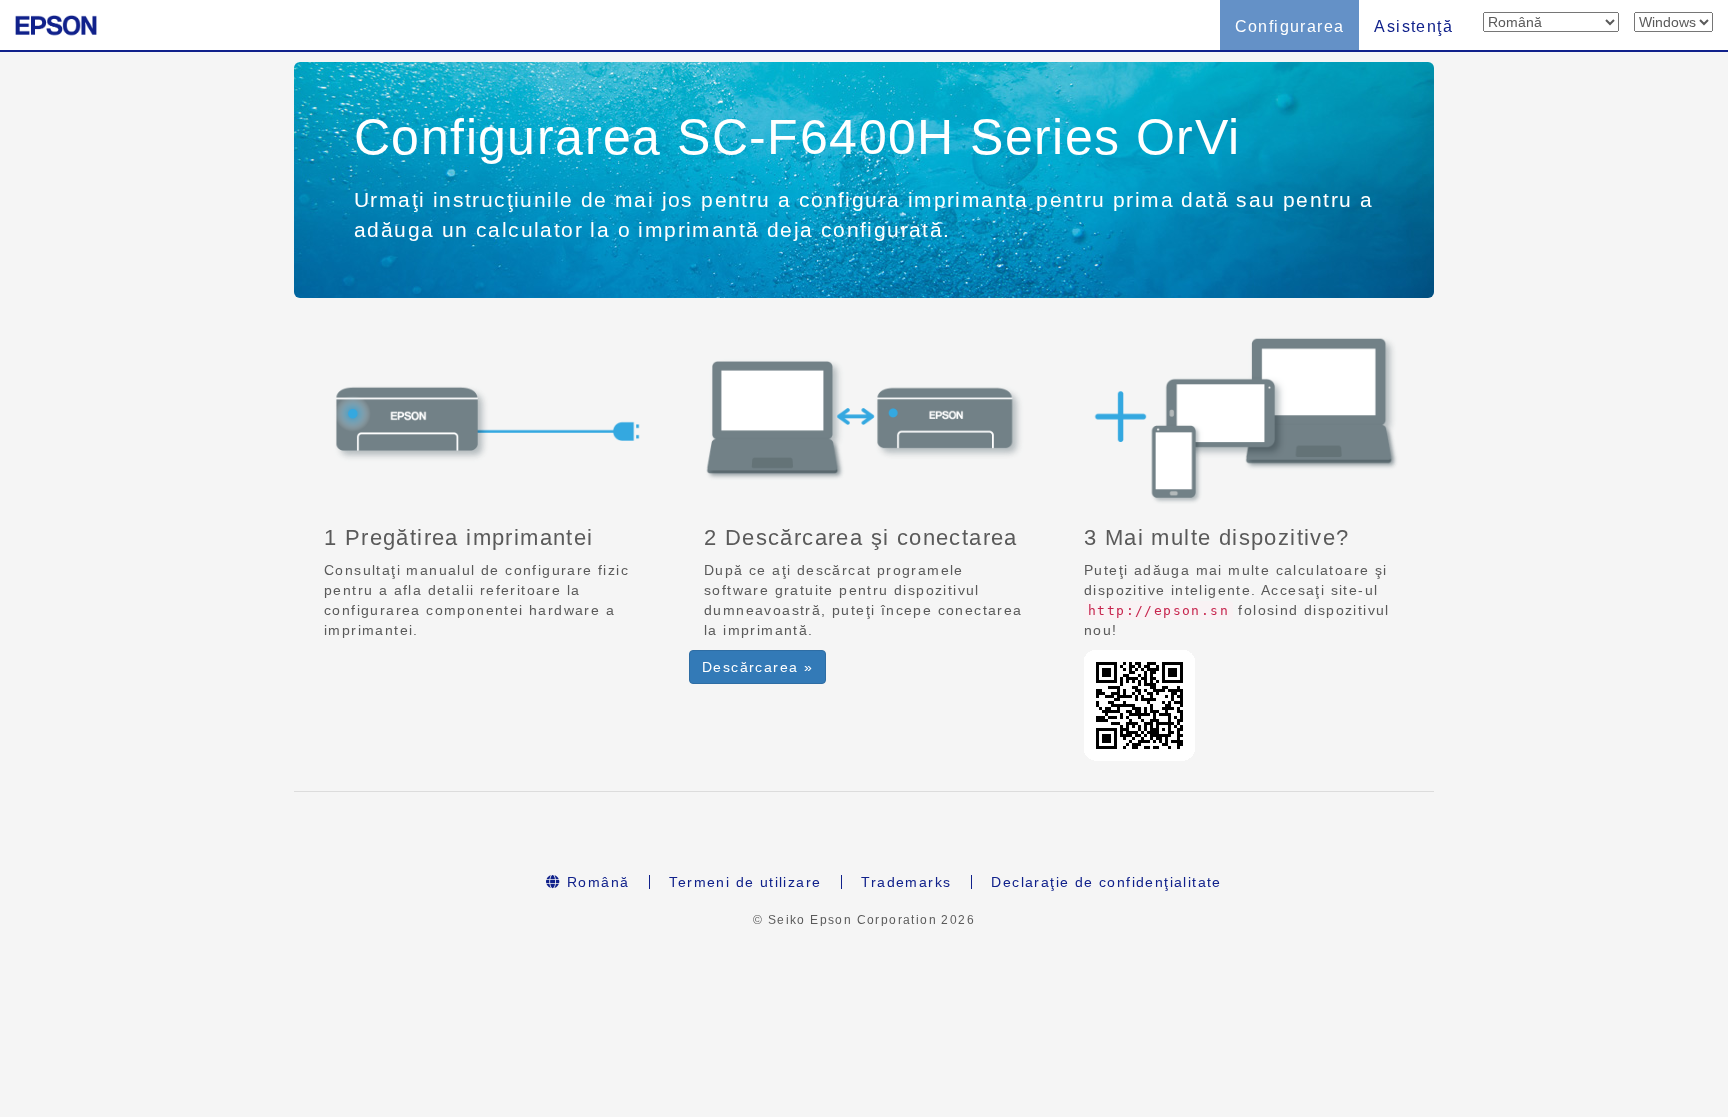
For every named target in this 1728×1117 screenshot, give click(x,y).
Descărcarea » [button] (757, 667)
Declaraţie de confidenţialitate (1106, 882)
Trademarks (906, 882)
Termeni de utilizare (745, 882)
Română (596, 882)
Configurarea (1290, 26)
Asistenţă (1413, 26)
